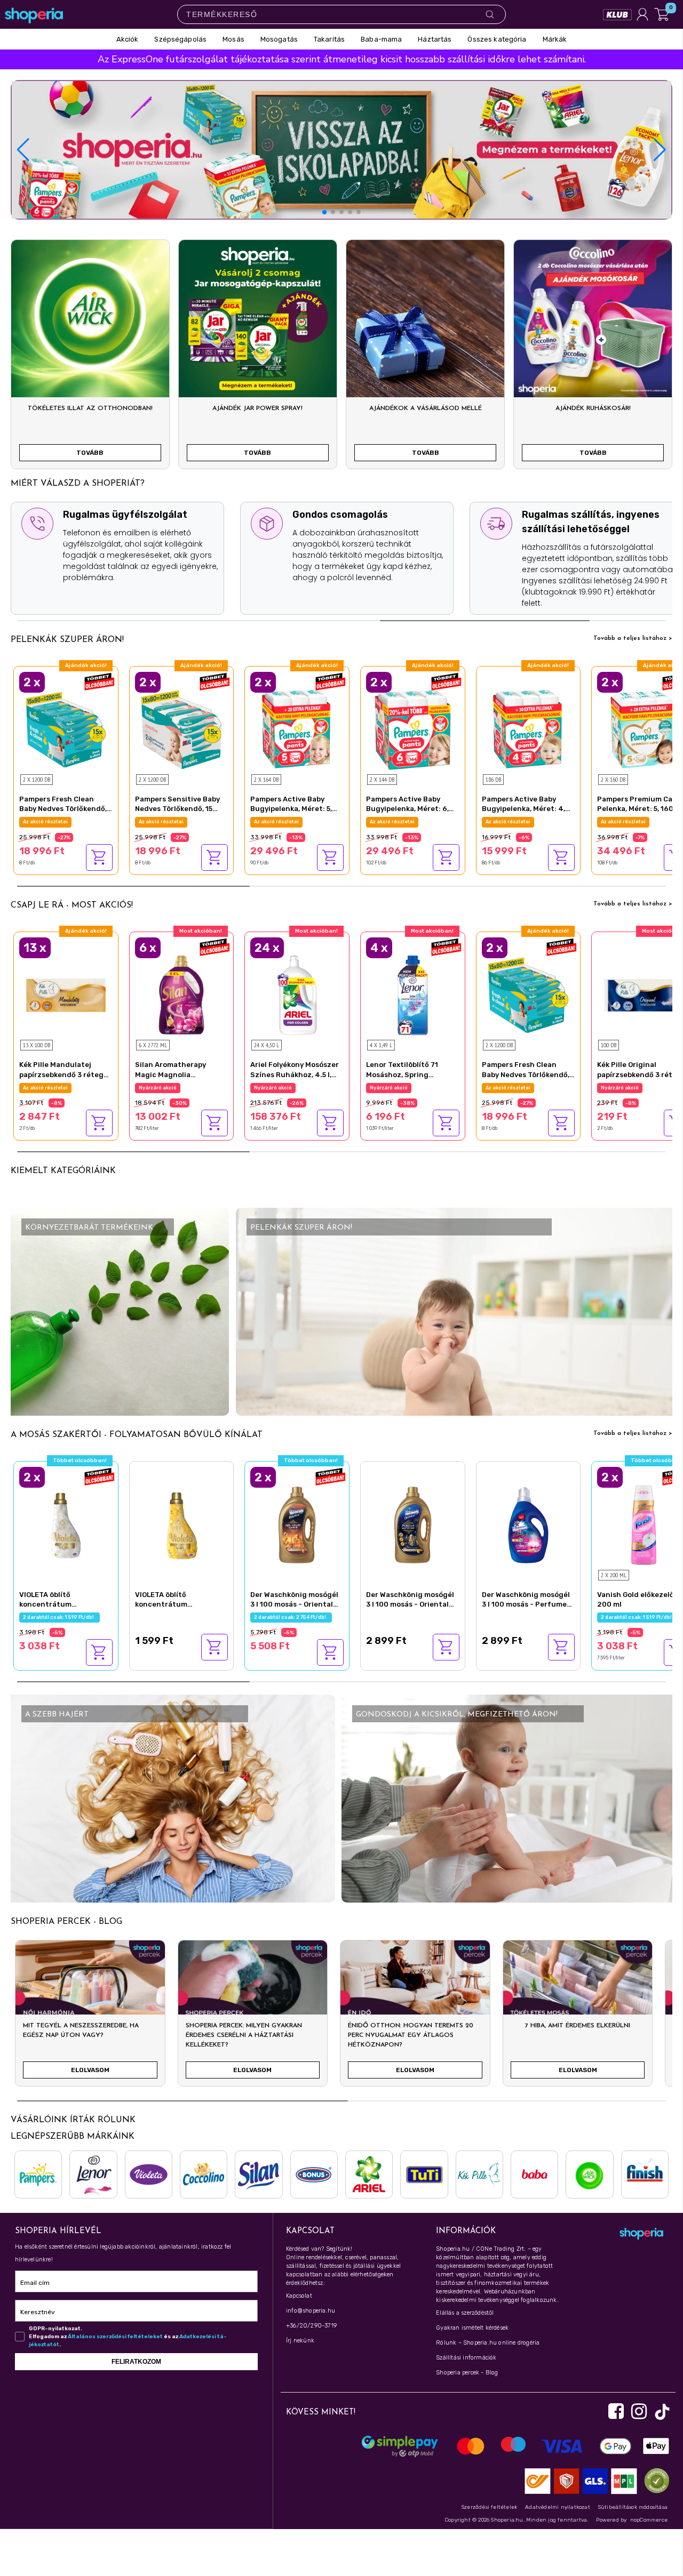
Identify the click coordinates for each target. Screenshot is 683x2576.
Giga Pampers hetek (511, 822)
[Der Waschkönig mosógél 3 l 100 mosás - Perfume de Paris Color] (529, 1523)
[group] (90, 2018)
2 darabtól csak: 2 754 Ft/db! (291, 1617)
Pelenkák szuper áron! (67, 640)
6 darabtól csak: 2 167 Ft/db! (176, 1088)
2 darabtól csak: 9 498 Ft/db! (61, 822)
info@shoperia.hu (311, 2311)
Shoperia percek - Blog (467, 2373)
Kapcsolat (299, 2296)
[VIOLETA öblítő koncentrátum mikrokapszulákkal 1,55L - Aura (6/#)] (182, 1523)
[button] (660, 150)
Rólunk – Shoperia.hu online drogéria (488, 2343)
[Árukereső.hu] (654, 2480)
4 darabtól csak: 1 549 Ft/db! (407, 1088)
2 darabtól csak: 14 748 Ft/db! (292, 822)
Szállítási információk (466, 2358)
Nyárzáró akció (42, 1088)
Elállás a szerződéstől (465, 2313)
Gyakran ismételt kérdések (472, 2328)
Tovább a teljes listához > (633, 638)
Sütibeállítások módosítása (633, 2507)
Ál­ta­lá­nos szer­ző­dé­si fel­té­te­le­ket (115, 2337)
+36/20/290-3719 (311, 2326)
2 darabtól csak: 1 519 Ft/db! (59, 1617)
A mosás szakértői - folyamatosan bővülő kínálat (137, 1435)
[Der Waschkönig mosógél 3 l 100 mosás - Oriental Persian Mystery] (413, 1523)
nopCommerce (649, 2520)
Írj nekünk (300, 2341)
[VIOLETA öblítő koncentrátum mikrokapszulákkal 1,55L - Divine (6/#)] (66, 1523)
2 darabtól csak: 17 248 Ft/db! (639, 822)
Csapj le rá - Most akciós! (72, 905)
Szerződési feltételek (489, 2507)
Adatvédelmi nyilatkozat (558, 2507)
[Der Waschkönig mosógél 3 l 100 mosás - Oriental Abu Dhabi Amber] (297, 1523)
